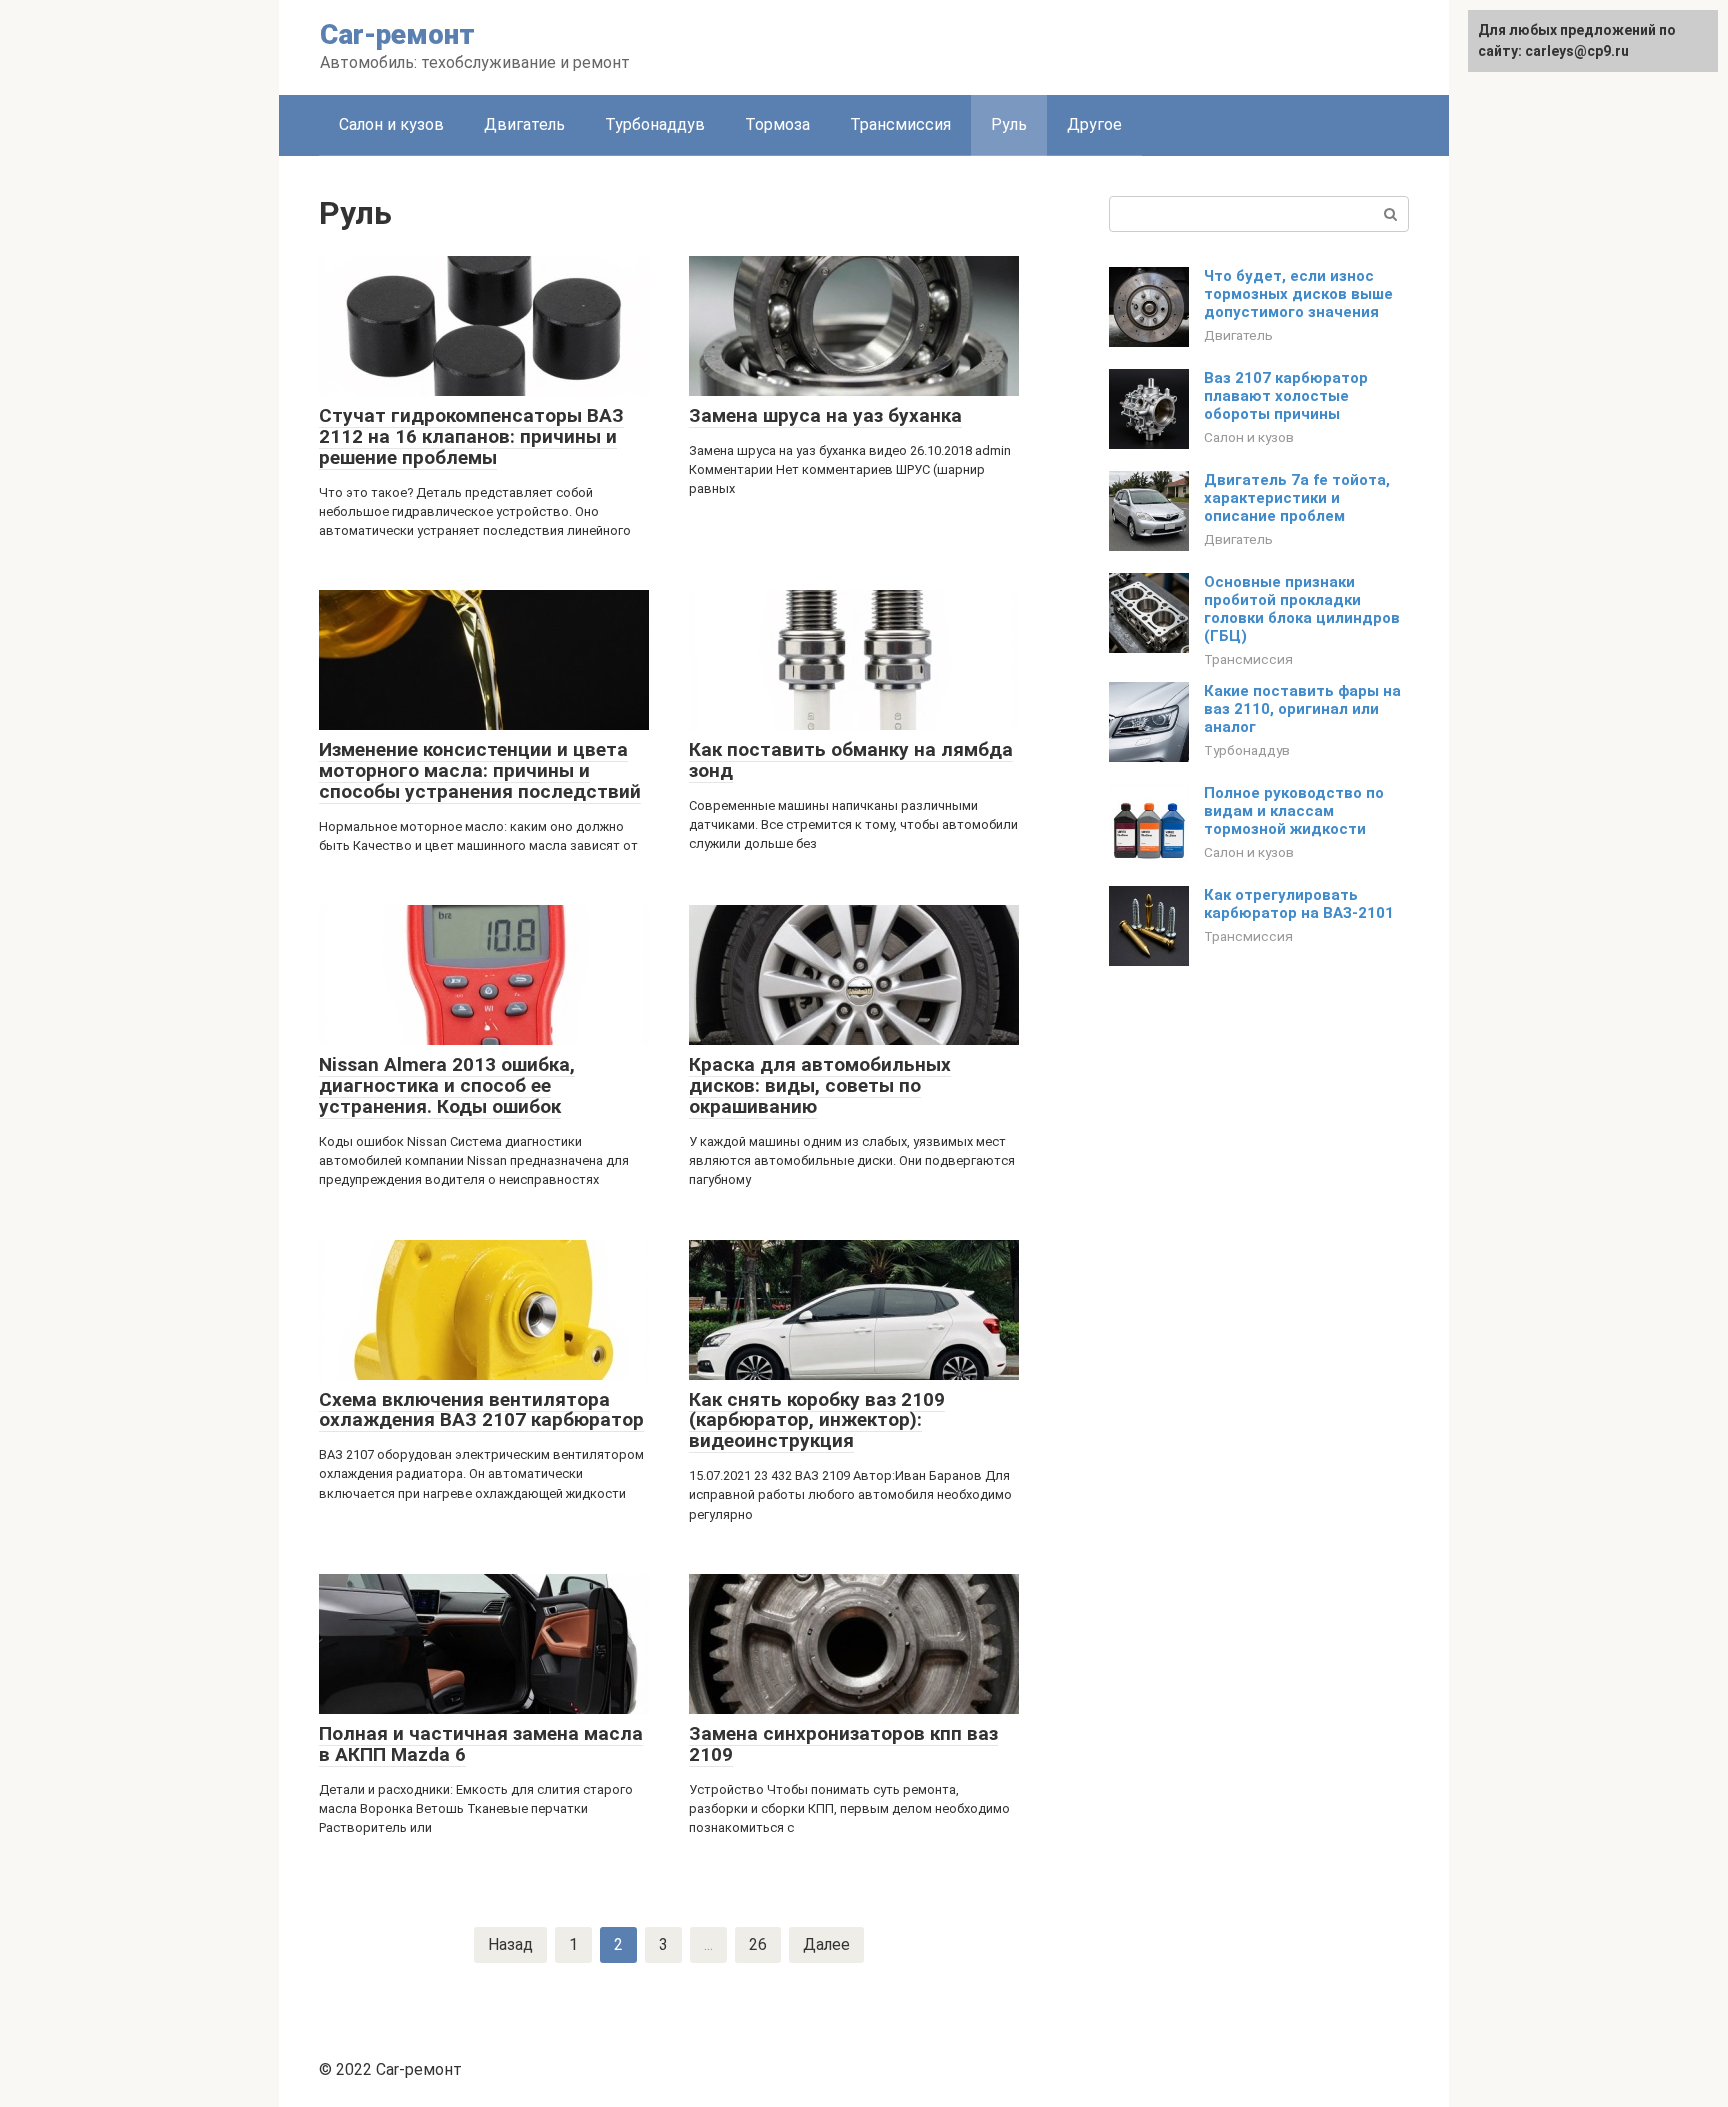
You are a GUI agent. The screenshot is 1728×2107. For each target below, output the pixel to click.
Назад (510, 1944)
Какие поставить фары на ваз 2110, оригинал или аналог (1302, 709)
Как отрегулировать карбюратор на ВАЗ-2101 (1299, 904)
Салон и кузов (391, 124)
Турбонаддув (655, 124)
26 (758, 1944)
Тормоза (777, 124)
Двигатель (524, 124)
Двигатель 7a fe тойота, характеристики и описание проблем (1297, 498)
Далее (826, 1944)
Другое (1094, 124)
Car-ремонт (397, 34)
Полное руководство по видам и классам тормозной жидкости (1294, 811)
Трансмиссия (900, 124)
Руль (1009, 124)
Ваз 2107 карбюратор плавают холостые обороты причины (1286, 396)
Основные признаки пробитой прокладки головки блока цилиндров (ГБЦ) (1302, 609)
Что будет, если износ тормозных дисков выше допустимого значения (1298, 294)
